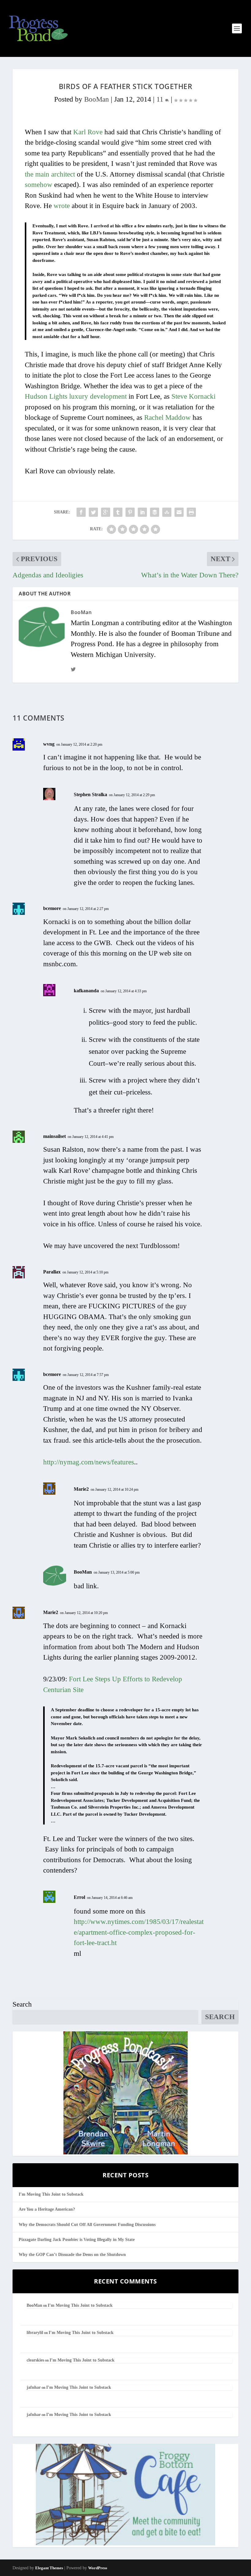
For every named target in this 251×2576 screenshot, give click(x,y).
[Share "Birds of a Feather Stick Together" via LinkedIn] (142, 512)
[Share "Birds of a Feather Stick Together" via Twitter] (93, 512)
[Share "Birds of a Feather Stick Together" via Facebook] (81, 512)
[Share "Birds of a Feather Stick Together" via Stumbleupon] (167, 512)
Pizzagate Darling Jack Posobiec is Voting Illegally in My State (77, 2240)
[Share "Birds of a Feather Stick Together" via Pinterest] (130, 512)
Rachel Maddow (167, 418)
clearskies (35, 2360)
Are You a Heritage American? (47, 2209)
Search (22, 2004)
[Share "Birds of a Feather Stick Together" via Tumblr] (118, 512)
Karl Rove (88, 132)
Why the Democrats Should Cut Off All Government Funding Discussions (87, 2225)
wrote (62, 206)
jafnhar (34, 2387)
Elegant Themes (49, 2568)
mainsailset (54, 1136)
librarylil (35, 2333)
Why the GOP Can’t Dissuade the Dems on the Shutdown (72, 2255)
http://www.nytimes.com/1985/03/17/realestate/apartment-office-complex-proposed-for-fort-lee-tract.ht (139, 1932)
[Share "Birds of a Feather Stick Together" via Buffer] (155, 512)
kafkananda (86, 991)
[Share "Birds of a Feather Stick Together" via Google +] (106, 512)
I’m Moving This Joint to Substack (51, 2194)
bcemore (52, 908)
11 (161, 99)
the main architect (50, 174)
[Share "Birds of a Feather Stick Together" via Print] (191, 512)
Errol (79, 1897)
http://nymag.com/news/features (89, 1462)
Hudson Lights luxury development (76, 396)
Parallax (52, 1272)
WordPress (98, 2568)
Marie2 (81, 1489)
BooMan (97, 99)
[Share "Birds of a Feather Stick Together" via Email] (179, 512)
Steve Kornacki (193, 396)
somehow (39, 185)
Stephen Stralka (90, 794)
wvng (49, 744)
